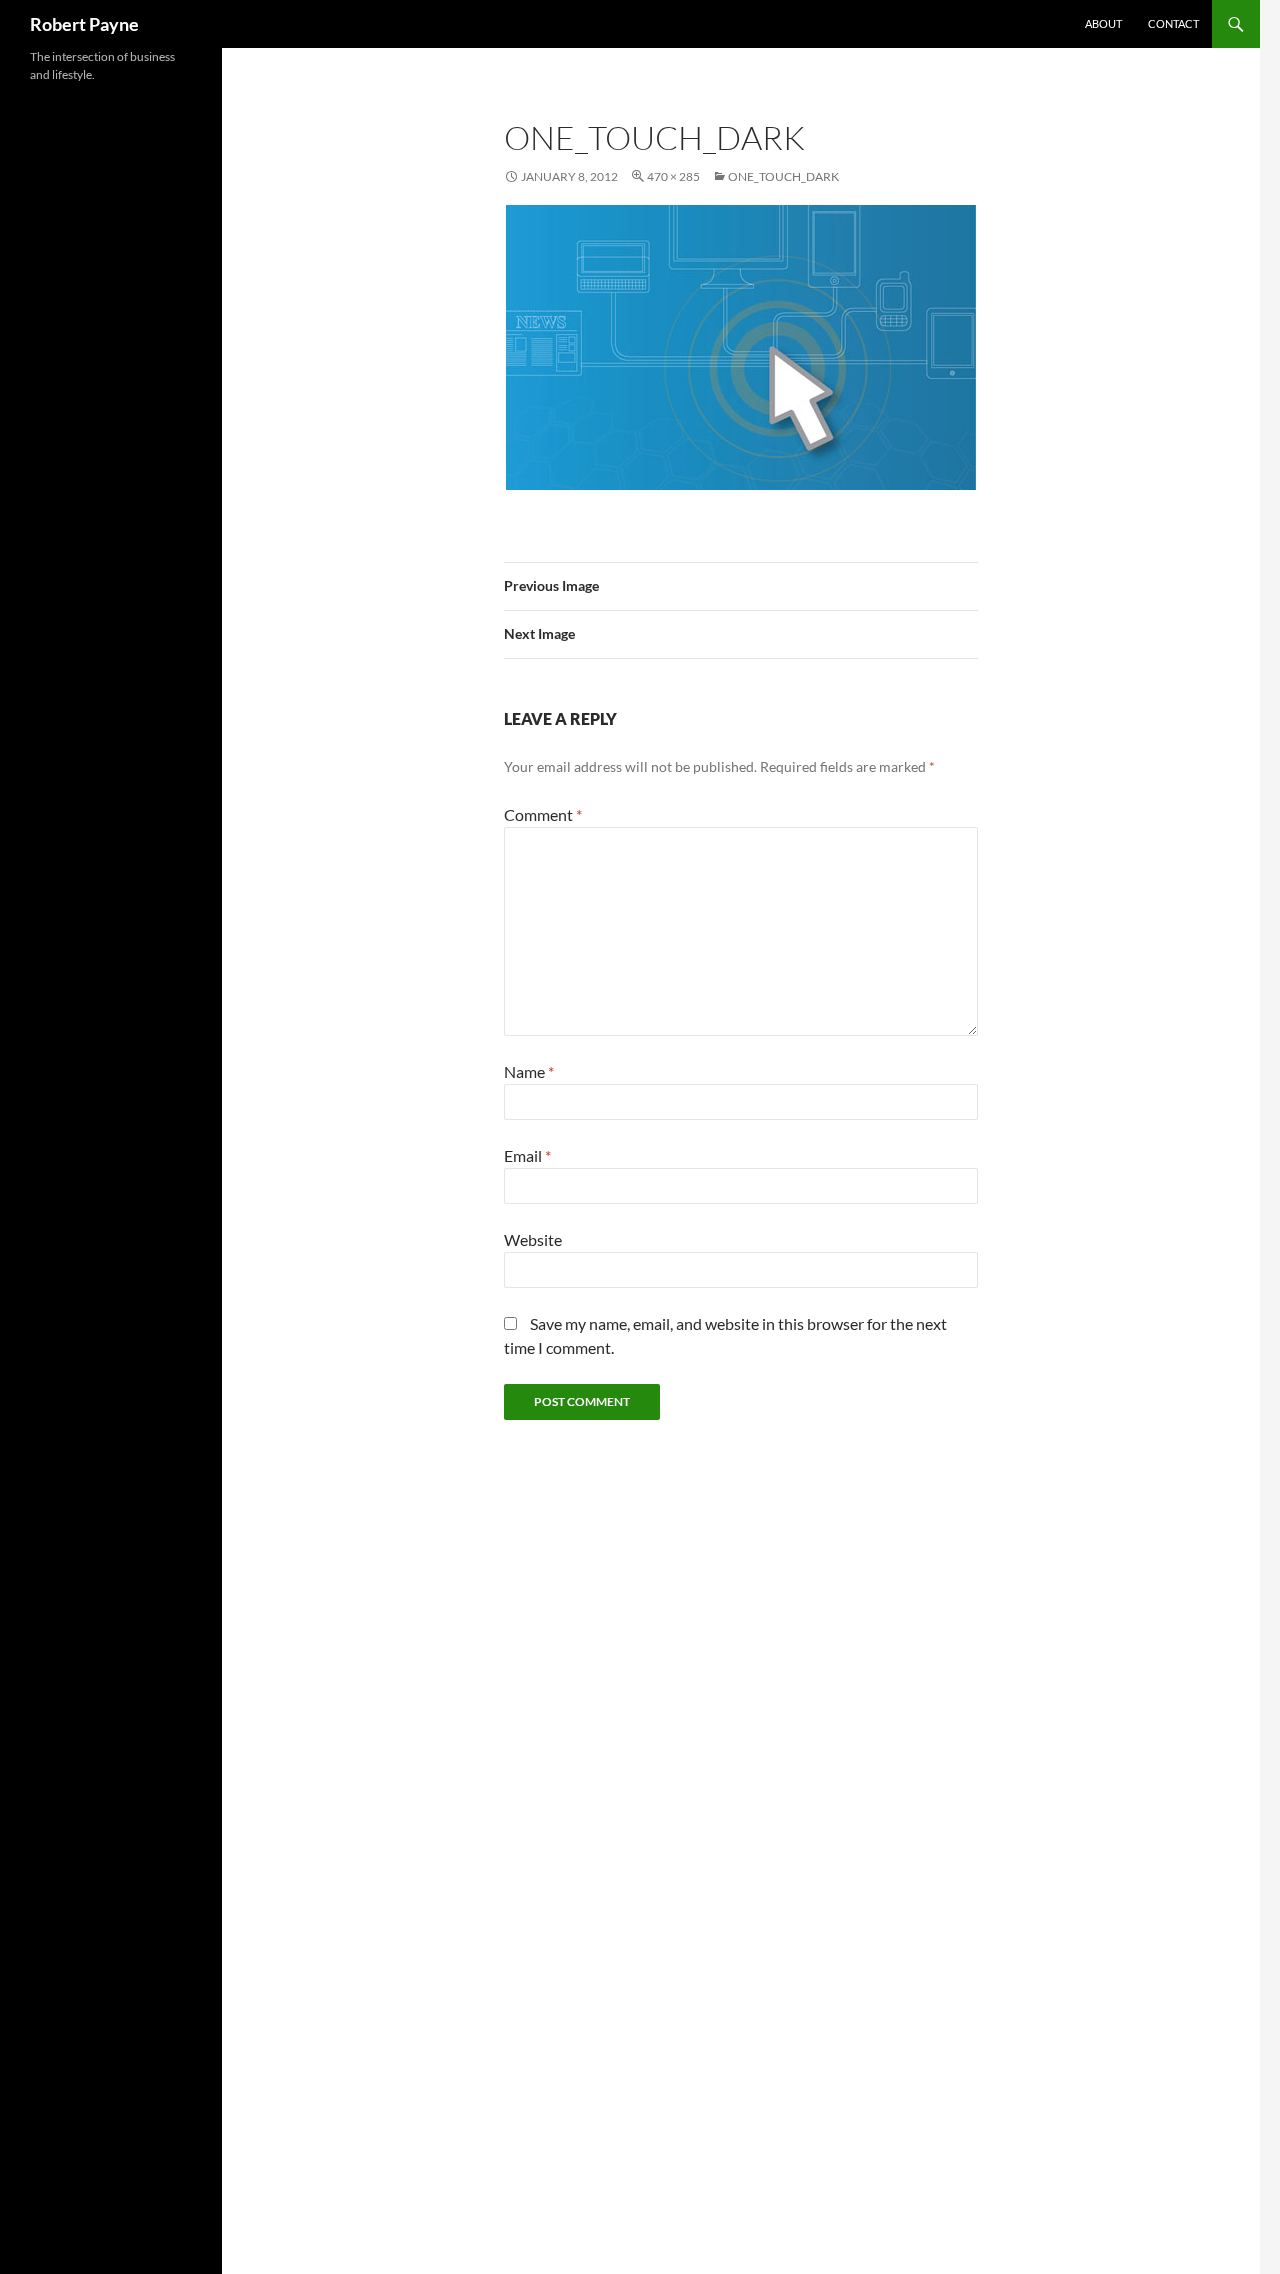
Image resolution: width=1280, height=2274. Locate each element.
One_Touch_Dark (783, 176)
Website (533, 1239)
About (1103, 23)
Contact (1173, 23)
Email (527, 1155)
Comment (543, 814)
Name (529, 1071)
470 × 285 (673, 176)
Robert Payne (84, 24)
